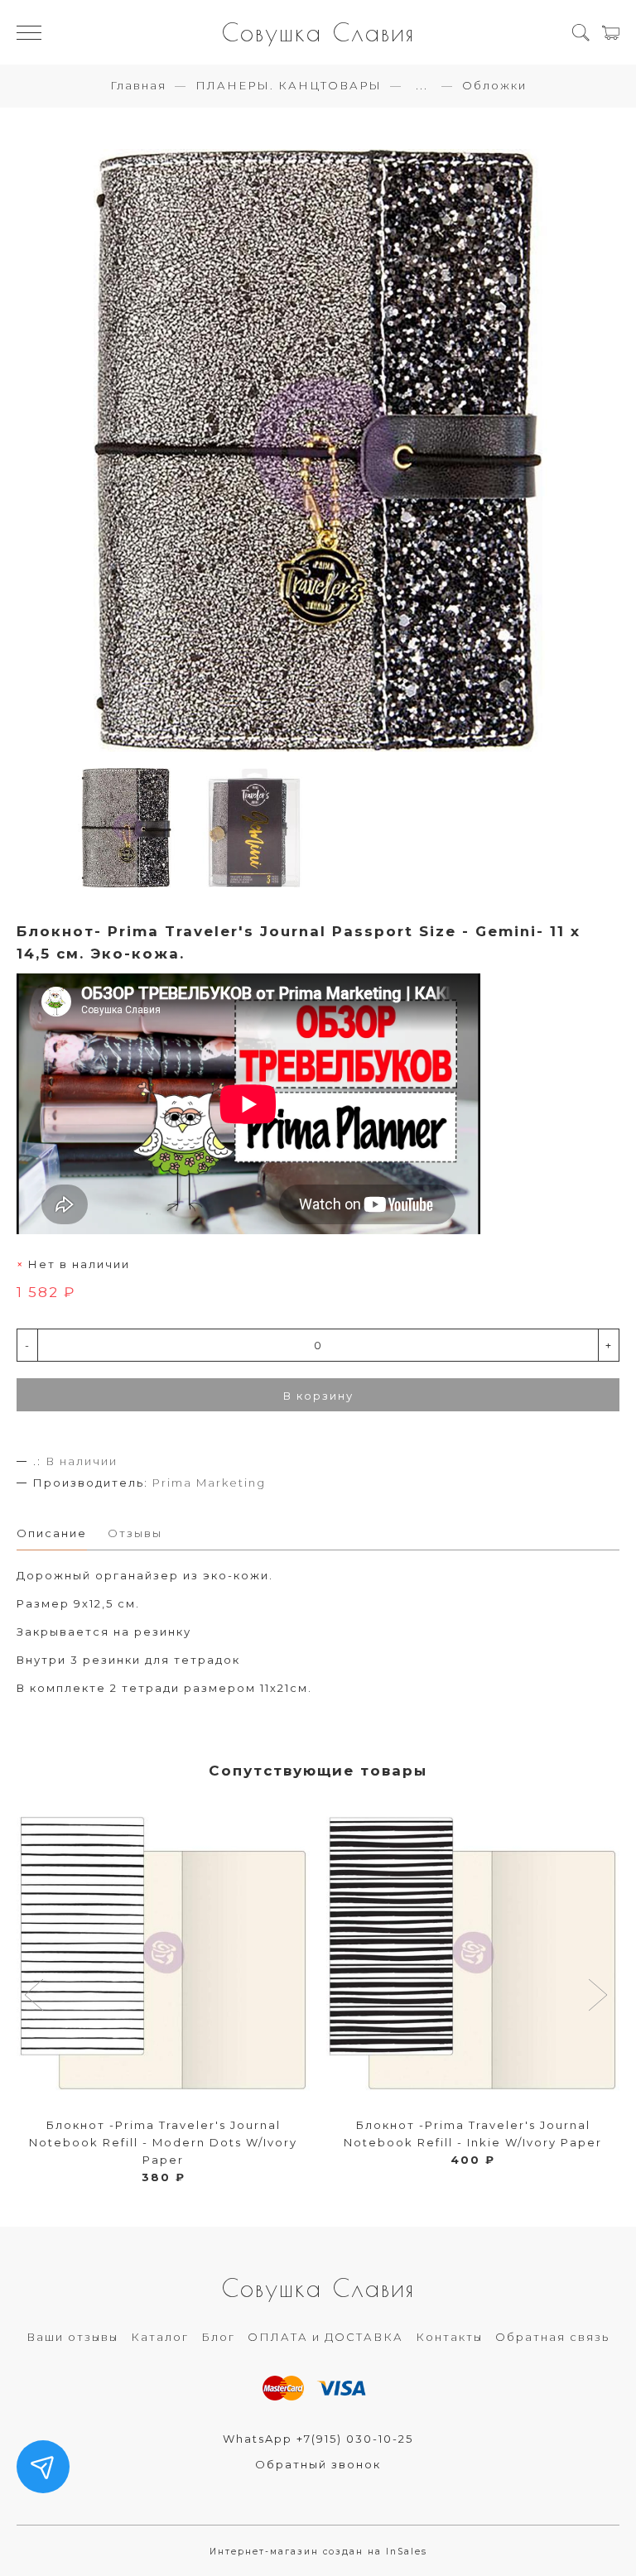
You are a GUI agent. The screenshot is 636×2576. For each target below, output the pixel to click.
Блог (218, 2337)
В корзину (318, 1396)
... (422, 86)
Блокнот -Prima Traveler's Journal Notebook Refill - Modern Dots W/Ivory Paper (163, 2142)
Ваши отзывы (72, 2337)
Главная (138, 85)
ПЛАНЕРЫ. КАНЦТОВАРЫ (289, 85)
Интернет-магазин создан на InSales (318, 2552)
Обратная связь (552, 2337)
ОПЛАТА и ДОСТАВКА (325, 2337)
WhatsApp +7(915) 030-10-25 (318, 2439)
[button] (36, 1997)
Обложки (494, 85)
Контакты (449, 2337)
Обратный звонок (318, 2464)
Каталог (160, 2337)
